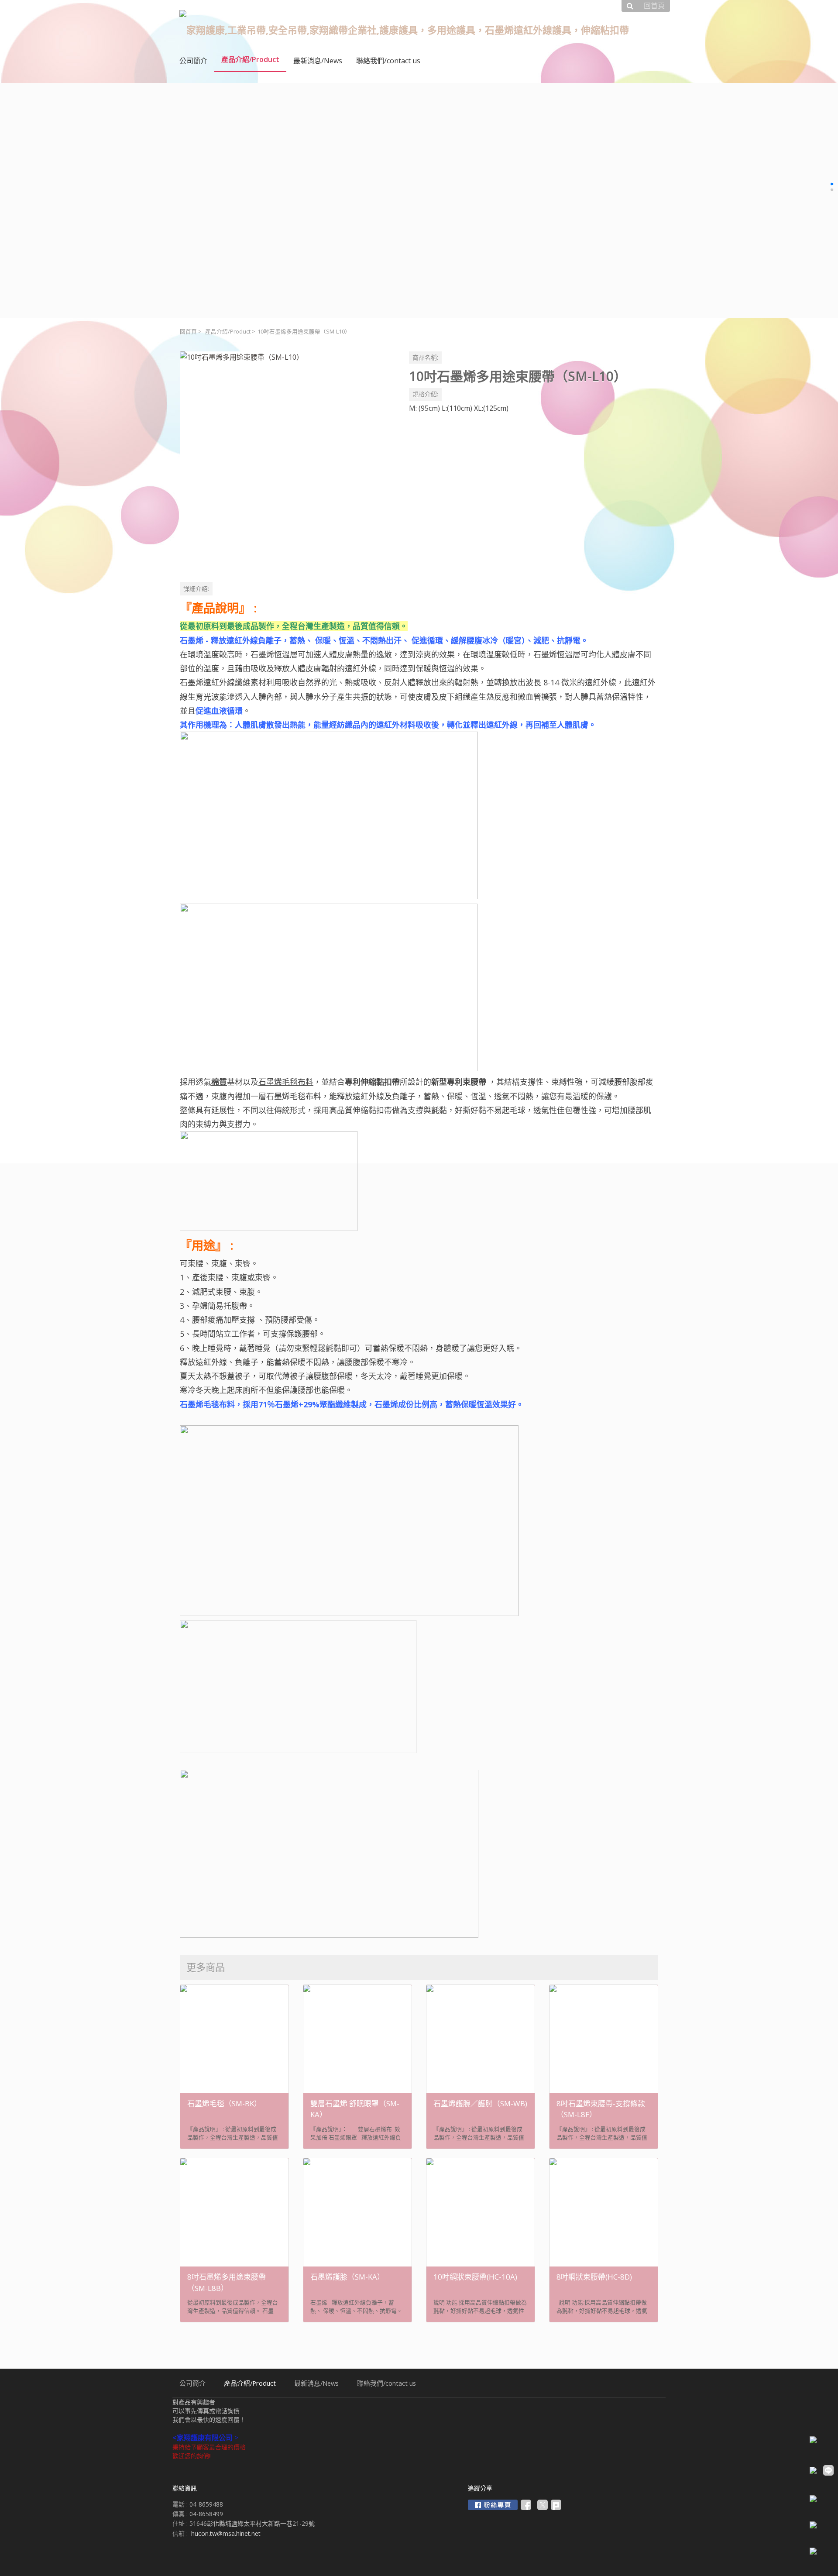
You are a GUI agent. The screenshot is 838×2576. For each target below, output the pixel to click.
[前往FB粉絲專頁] (493, 2505)
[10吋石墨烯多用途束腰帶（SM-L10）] (287, 459)
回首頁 (188, 332)
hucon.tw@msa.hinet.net (226, 2533)
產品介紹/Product (228, 332)
